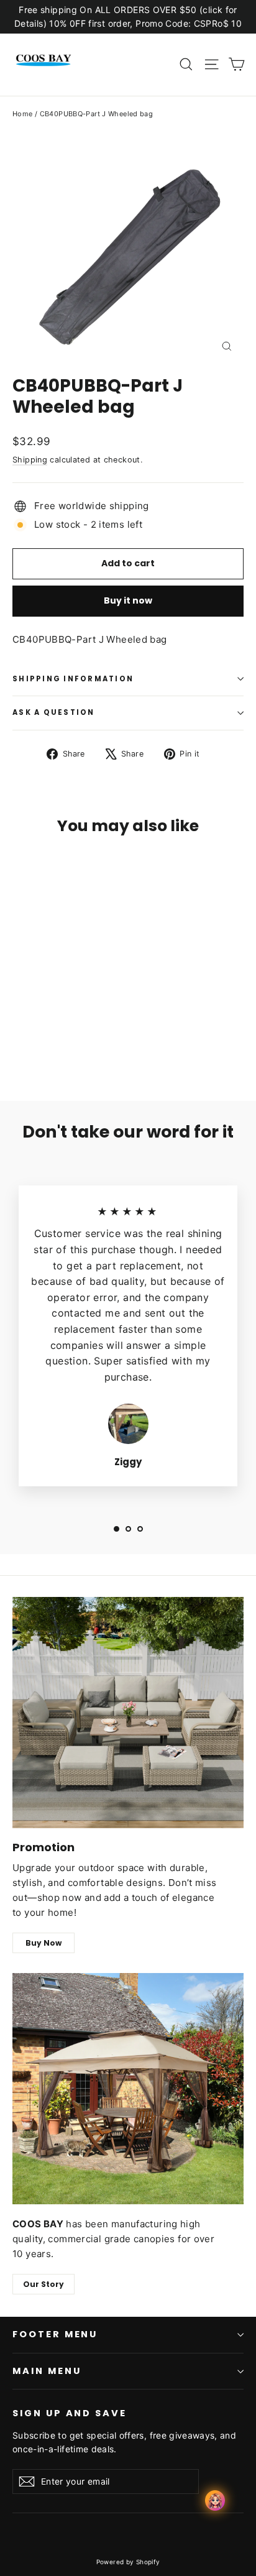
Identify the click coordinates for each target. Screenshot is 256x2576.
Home (23, 114)
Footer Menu (55, 2334)
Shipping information (73, 679)
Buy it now (128, 600)
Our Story (43, 2284)
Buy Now (43, 1943)
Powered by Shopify (128, 2562)
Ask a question (54, 712)
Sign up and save (70, 2413)
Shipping (30, 460)
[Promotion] (128, 1713)
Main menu (47, 2371)
